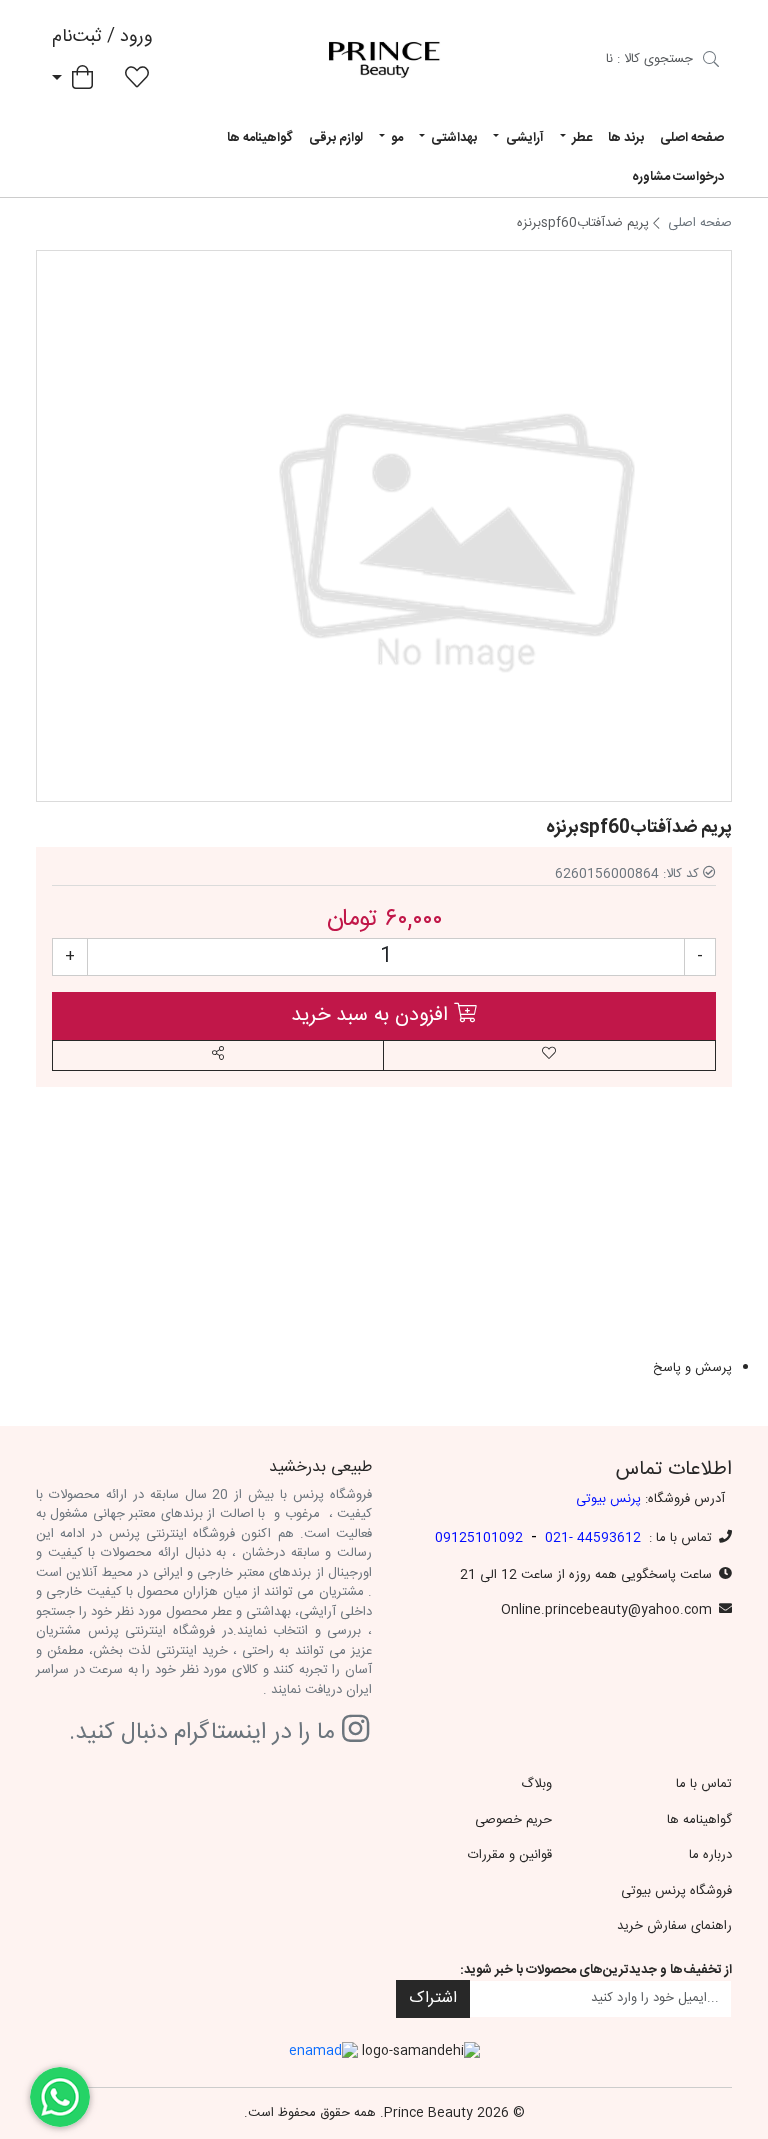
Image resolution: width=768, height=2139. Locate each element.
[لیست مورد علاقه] (137, 80)
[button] (218, 1055)
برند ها (626, 138)
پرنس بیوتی (608, 1499)
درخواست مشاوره (678, 177)
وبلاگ (536, 1784)
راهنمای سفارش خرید (674, 1926)
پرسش (595, 1170)
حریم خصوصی (513, 1820)
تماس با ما (704, 1784)
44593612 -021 (593, 1538)
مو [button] (395, 138)
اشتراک (433, 1998)
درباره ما (710, 1855)
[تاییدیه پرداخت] (711, 62)
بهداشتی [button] (452, 138)
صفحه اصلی (692, 138)
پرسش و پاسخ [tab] (692, 1369)
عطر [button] (580, 138)
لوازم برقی (336, 138)
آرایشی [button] (523, 138)
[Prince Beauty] (384, 60)
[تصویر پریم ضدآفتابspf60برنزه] (456, 526)
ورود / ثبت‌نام (102, 37)
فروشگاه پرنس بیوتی (676, 1891)
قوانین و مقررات (510, 1855)
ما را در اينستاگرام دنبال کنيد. (205, 1733)
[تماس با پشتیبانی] (60, 2097)
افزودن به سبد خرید (372, 1015)
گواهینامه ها (260, 138)
